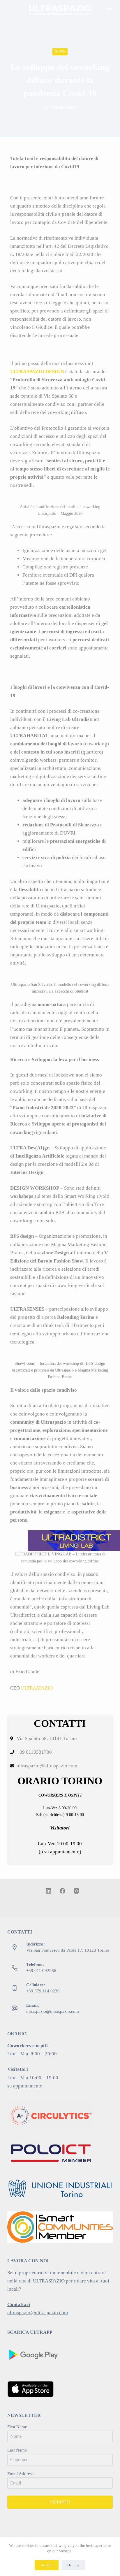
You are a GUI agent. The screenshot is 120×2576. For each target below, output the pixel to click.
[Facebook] (62, 1891)
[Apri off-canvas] (110, 10)
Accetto (47, 2565)
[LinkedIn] (48, 1891)
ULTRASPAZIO (37, 1688)
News (60, 51)
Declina (73, 2565)
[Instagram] (76, 1891)
